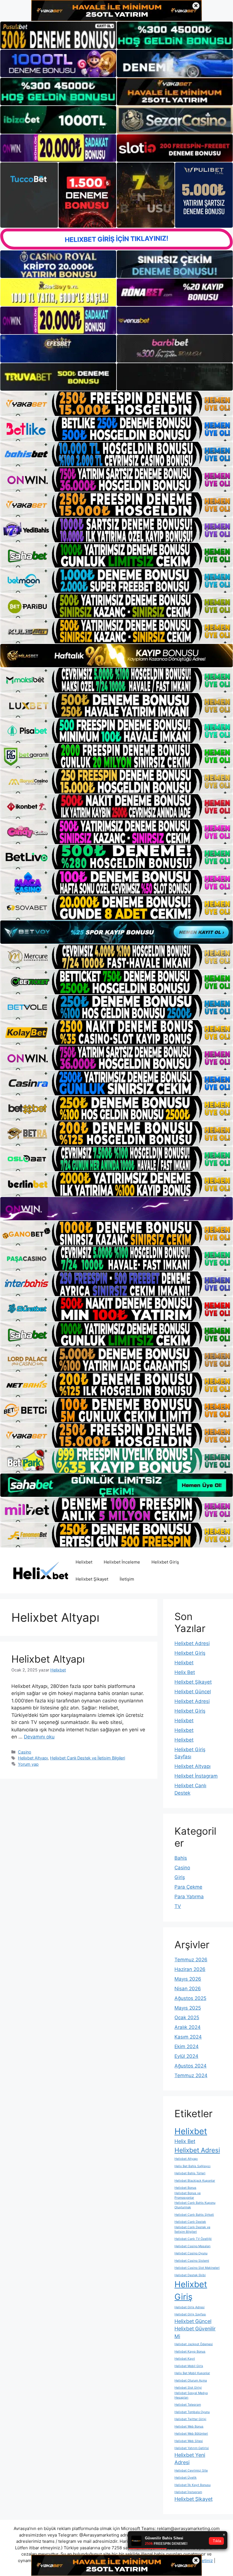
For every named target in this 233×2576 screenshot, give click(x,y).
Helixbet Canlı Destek (190, 2222)
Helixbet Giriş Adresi (190, 2307)
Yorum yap (28, 1764)
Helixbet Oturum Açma (191, 2381)
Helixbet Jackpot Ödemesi (194, 2344)
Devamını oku (39, 1737)
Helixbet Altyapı (48, 1659)
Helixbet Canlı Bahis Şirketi (194, 2215)
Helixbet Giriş (165, 1562)
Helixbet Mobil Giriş (189, 2366)
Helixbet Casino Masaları (193, 2246)
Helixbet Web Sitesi (189, 2441)
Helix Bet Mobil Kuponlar (192, 2373)
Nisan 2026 (188, 1989)
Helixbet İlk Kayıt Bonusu (193, 2485)
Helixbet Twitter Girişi (190, 2419)
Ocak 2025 (187, 2018)
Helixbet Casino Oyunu (191, 2253)
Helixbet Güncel (193, 1692)
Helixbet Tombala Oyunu (192, 2412)
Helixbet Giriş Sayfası (190, 2314)
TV (178, 1906)
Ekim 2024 (187, 2046)
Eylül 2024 (186, 2056)
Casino (25, 1752)
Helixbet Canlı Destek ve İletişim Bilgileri (88, 1758)
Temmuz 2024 (191, 2075)
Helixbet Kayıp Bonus (190, 2352)
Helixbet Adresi (192, 1643)
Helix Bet (185, 1672)
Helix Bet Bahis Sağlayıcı (193, 2166)
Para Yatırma (189, 1897)
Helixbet (84, 1562)
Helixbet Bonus (185, 2188)
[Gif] (116, 656)
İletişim (127, 1579)
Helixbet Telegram (188, 2405)
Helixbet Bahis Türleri (190, 2173)
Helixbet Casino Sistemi (192, 2261)
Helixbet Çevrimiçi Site (191, 2471)
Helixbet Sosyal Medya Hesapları (191, 2395)
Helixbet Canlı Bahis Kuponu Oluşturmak (195, 2205)
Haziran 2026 (190, 1969)
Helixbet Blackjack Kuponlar (195, 2181)
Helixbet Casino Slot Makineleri (197, 2268)
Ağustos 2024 (191, 2066)
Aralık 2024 (188, 2027)
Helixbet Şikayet (92, 1579)
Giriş (180, 1877)
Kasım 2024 (188, 2037)
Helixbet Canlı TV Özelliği (193, 2239)
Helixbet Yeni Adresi (190, 2459)
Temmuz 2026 (191, 1960)
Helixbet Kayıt (185, 2359)
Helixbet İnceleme (122, 1562)
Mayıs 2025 (188, 2008)
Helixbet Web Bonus (189, 2427)
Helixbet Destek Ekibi (190, 2275)
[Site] (116, 404)
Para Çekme (188, 1887)
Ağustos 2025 (190, 1998)
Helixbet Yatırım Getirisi (192, 2448)
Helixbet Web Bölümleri (191, 2434)
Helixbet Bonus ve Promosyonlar (188, 2195)
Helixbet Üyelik (186, 2478)
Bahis (181, 1858)
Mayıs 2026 (188, 1979)
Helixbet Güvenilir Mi (195, 2332)
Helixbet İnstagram (196, 1776)
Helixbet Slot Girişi (188, 2388)
